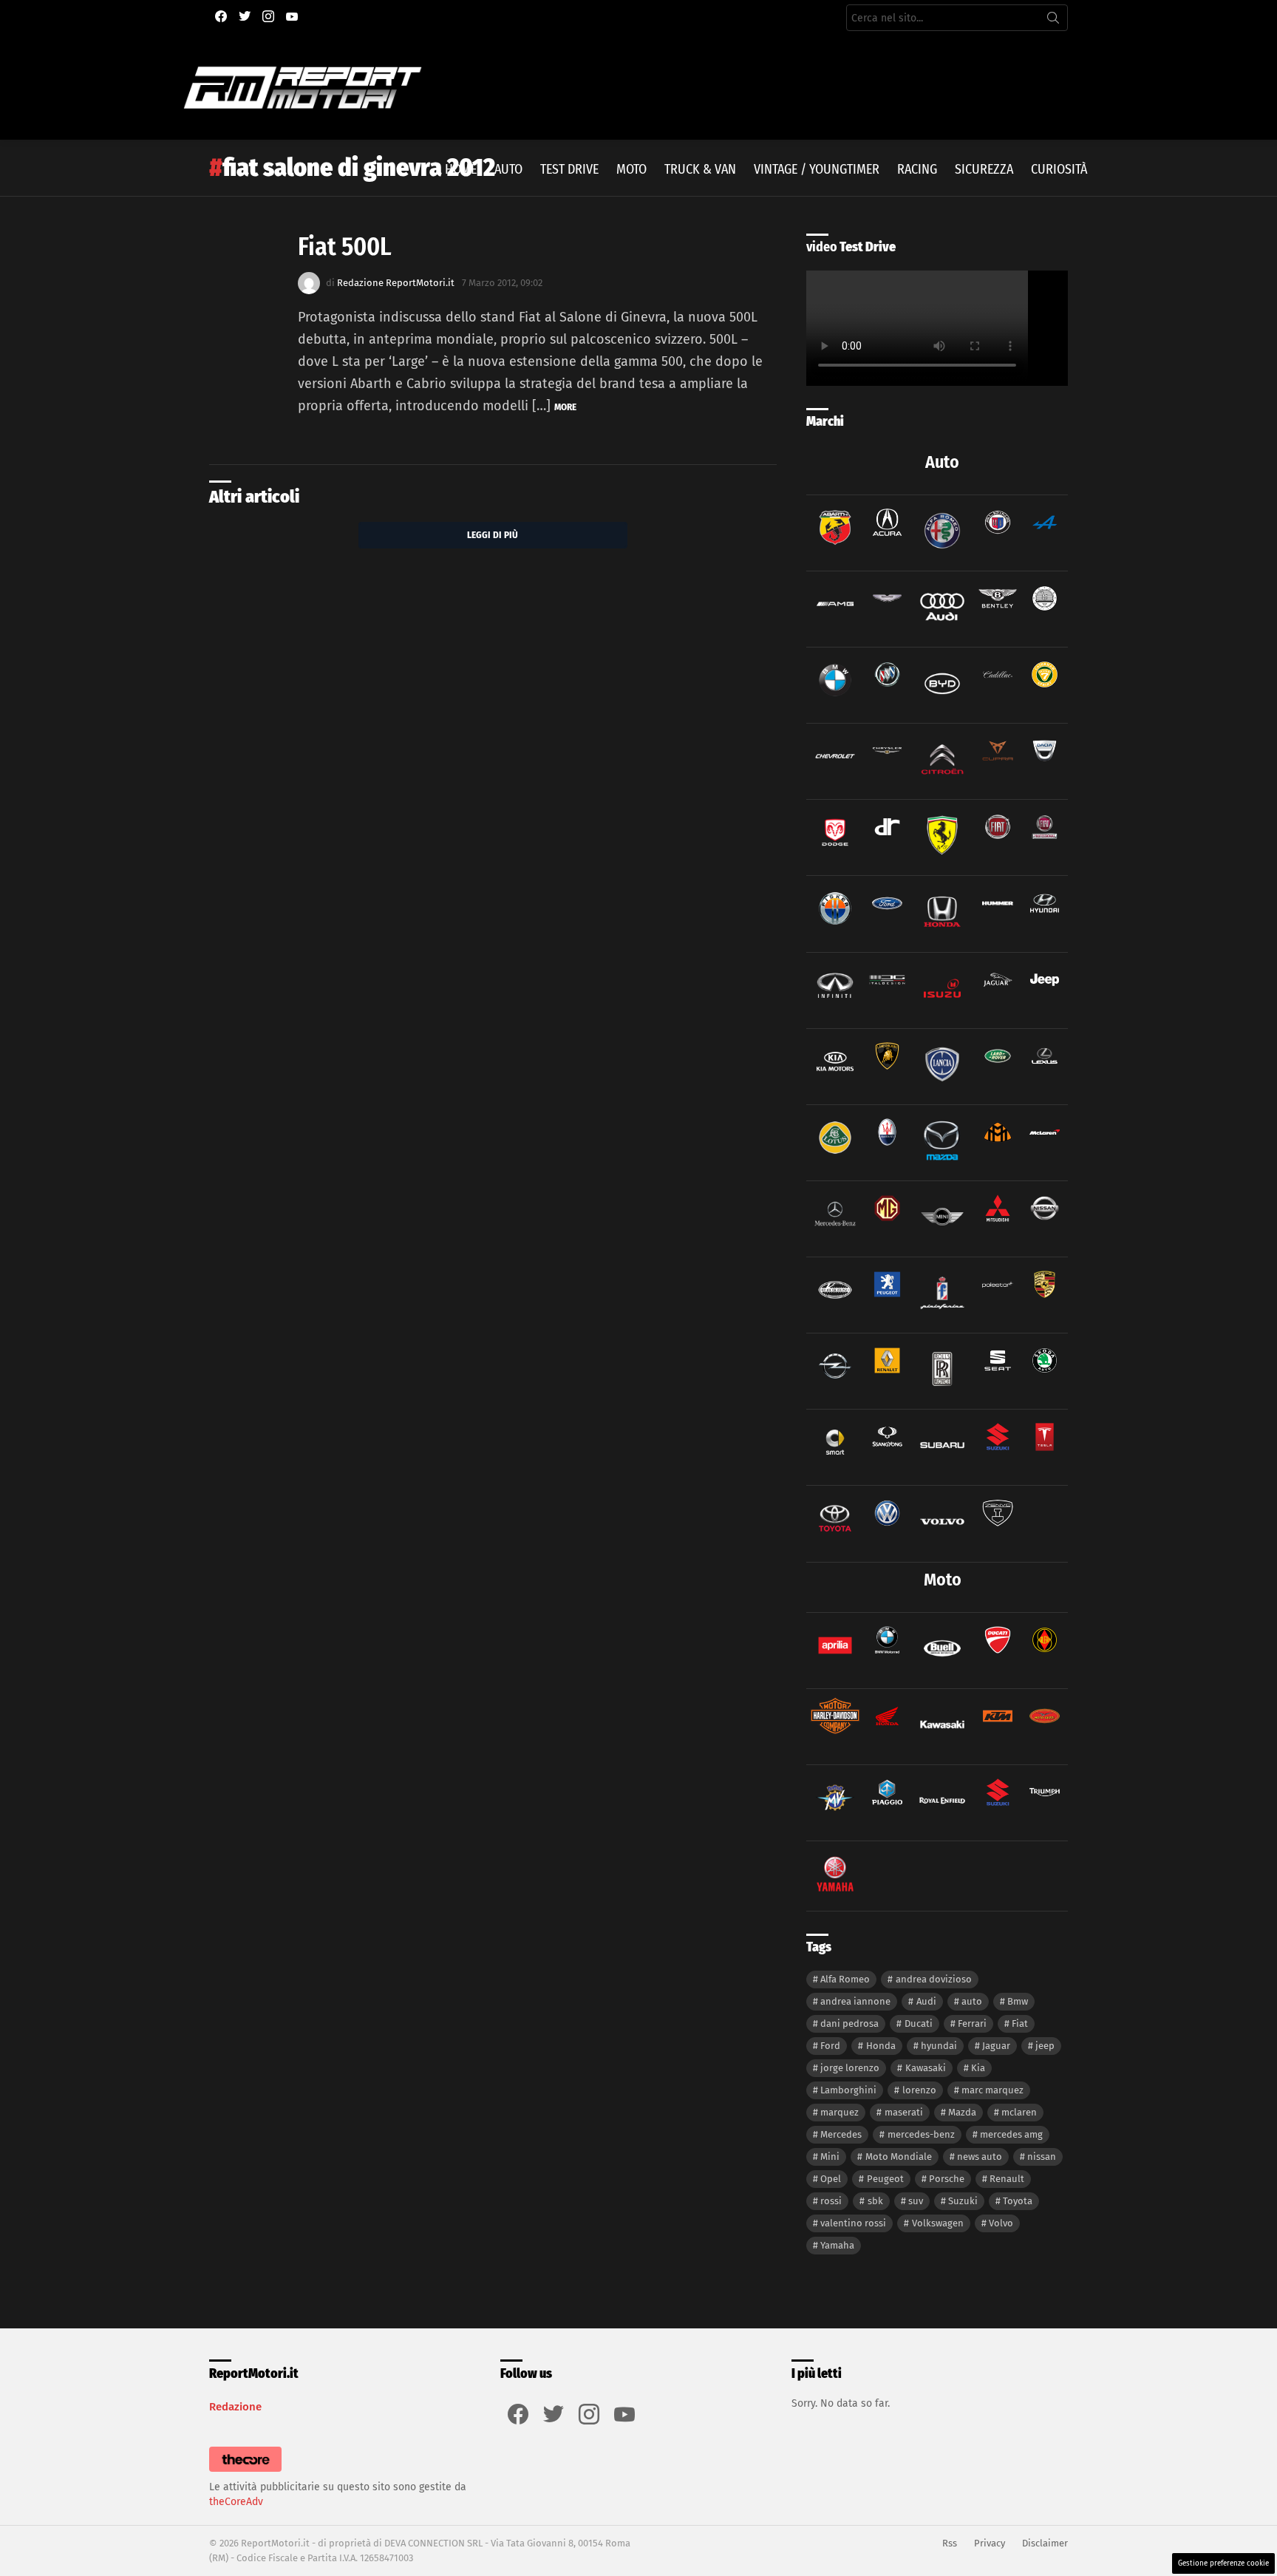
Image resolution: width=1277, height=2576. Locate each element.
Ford (830, 2046)
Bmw (1018, 2001)
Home (461, 169)
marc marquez (992, 2090)
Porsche (947, 2179)
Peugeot (885, 2179)
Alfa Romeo (845, 1979)
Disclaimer (1045, 2543)
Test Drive (569, 169)
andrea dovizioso (934, 1979)
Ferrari (972, 2023)
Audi (926, 2001)
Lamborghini (848, 2090)
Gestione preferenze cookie (1223, 2563)
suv (916, 2201)
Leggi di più (493, 535)
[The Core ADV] (245, 2472)
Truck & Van (700, 169)
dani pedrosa (849, 2023)
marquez (840, 2112)
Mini (830, 2157)
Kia (978, 2068)
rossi (831, 2201)
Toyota (1018, 2201)
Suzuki (963, 2201)
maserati (904, 2112)
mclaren (1019, 2112)
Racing (917, 169)
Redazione (235, 2407)
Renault (1007, 2179)
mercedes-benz (921, 2134)
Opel (831, 2179)
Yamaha (837, 2245)
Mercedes (841, 2134)
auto (972, 2001)
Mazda (962, 2112)
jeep (1045, 2046)
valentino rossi (853, 2223)
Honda (881, 2046)
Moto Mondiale (899, 2157)
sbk (875, 2201)
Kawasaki (926, 2068)
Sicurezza (984, 169)
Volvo (1001, 2223)
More (565, 407)
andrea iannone (855, 2001)
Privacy (990, 2543)
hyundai (939, 2046)
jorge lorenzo (850, 2068)
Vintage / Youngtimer (817, 169)
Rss (950, 2543)
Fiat (1020, 2023)
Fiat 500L (345, 247)
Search (1053, 21)
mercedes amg (1011, 2134)
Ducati (919, 2023)
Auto (508, 169)
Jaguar (996, 2046)
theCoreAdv (236, 2502)
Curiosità (1059, 169)
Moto (631, 169)
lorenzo (919, 2090)
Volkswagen (938, 2223)
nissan (1042, 2157)
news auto (980, 2157)
